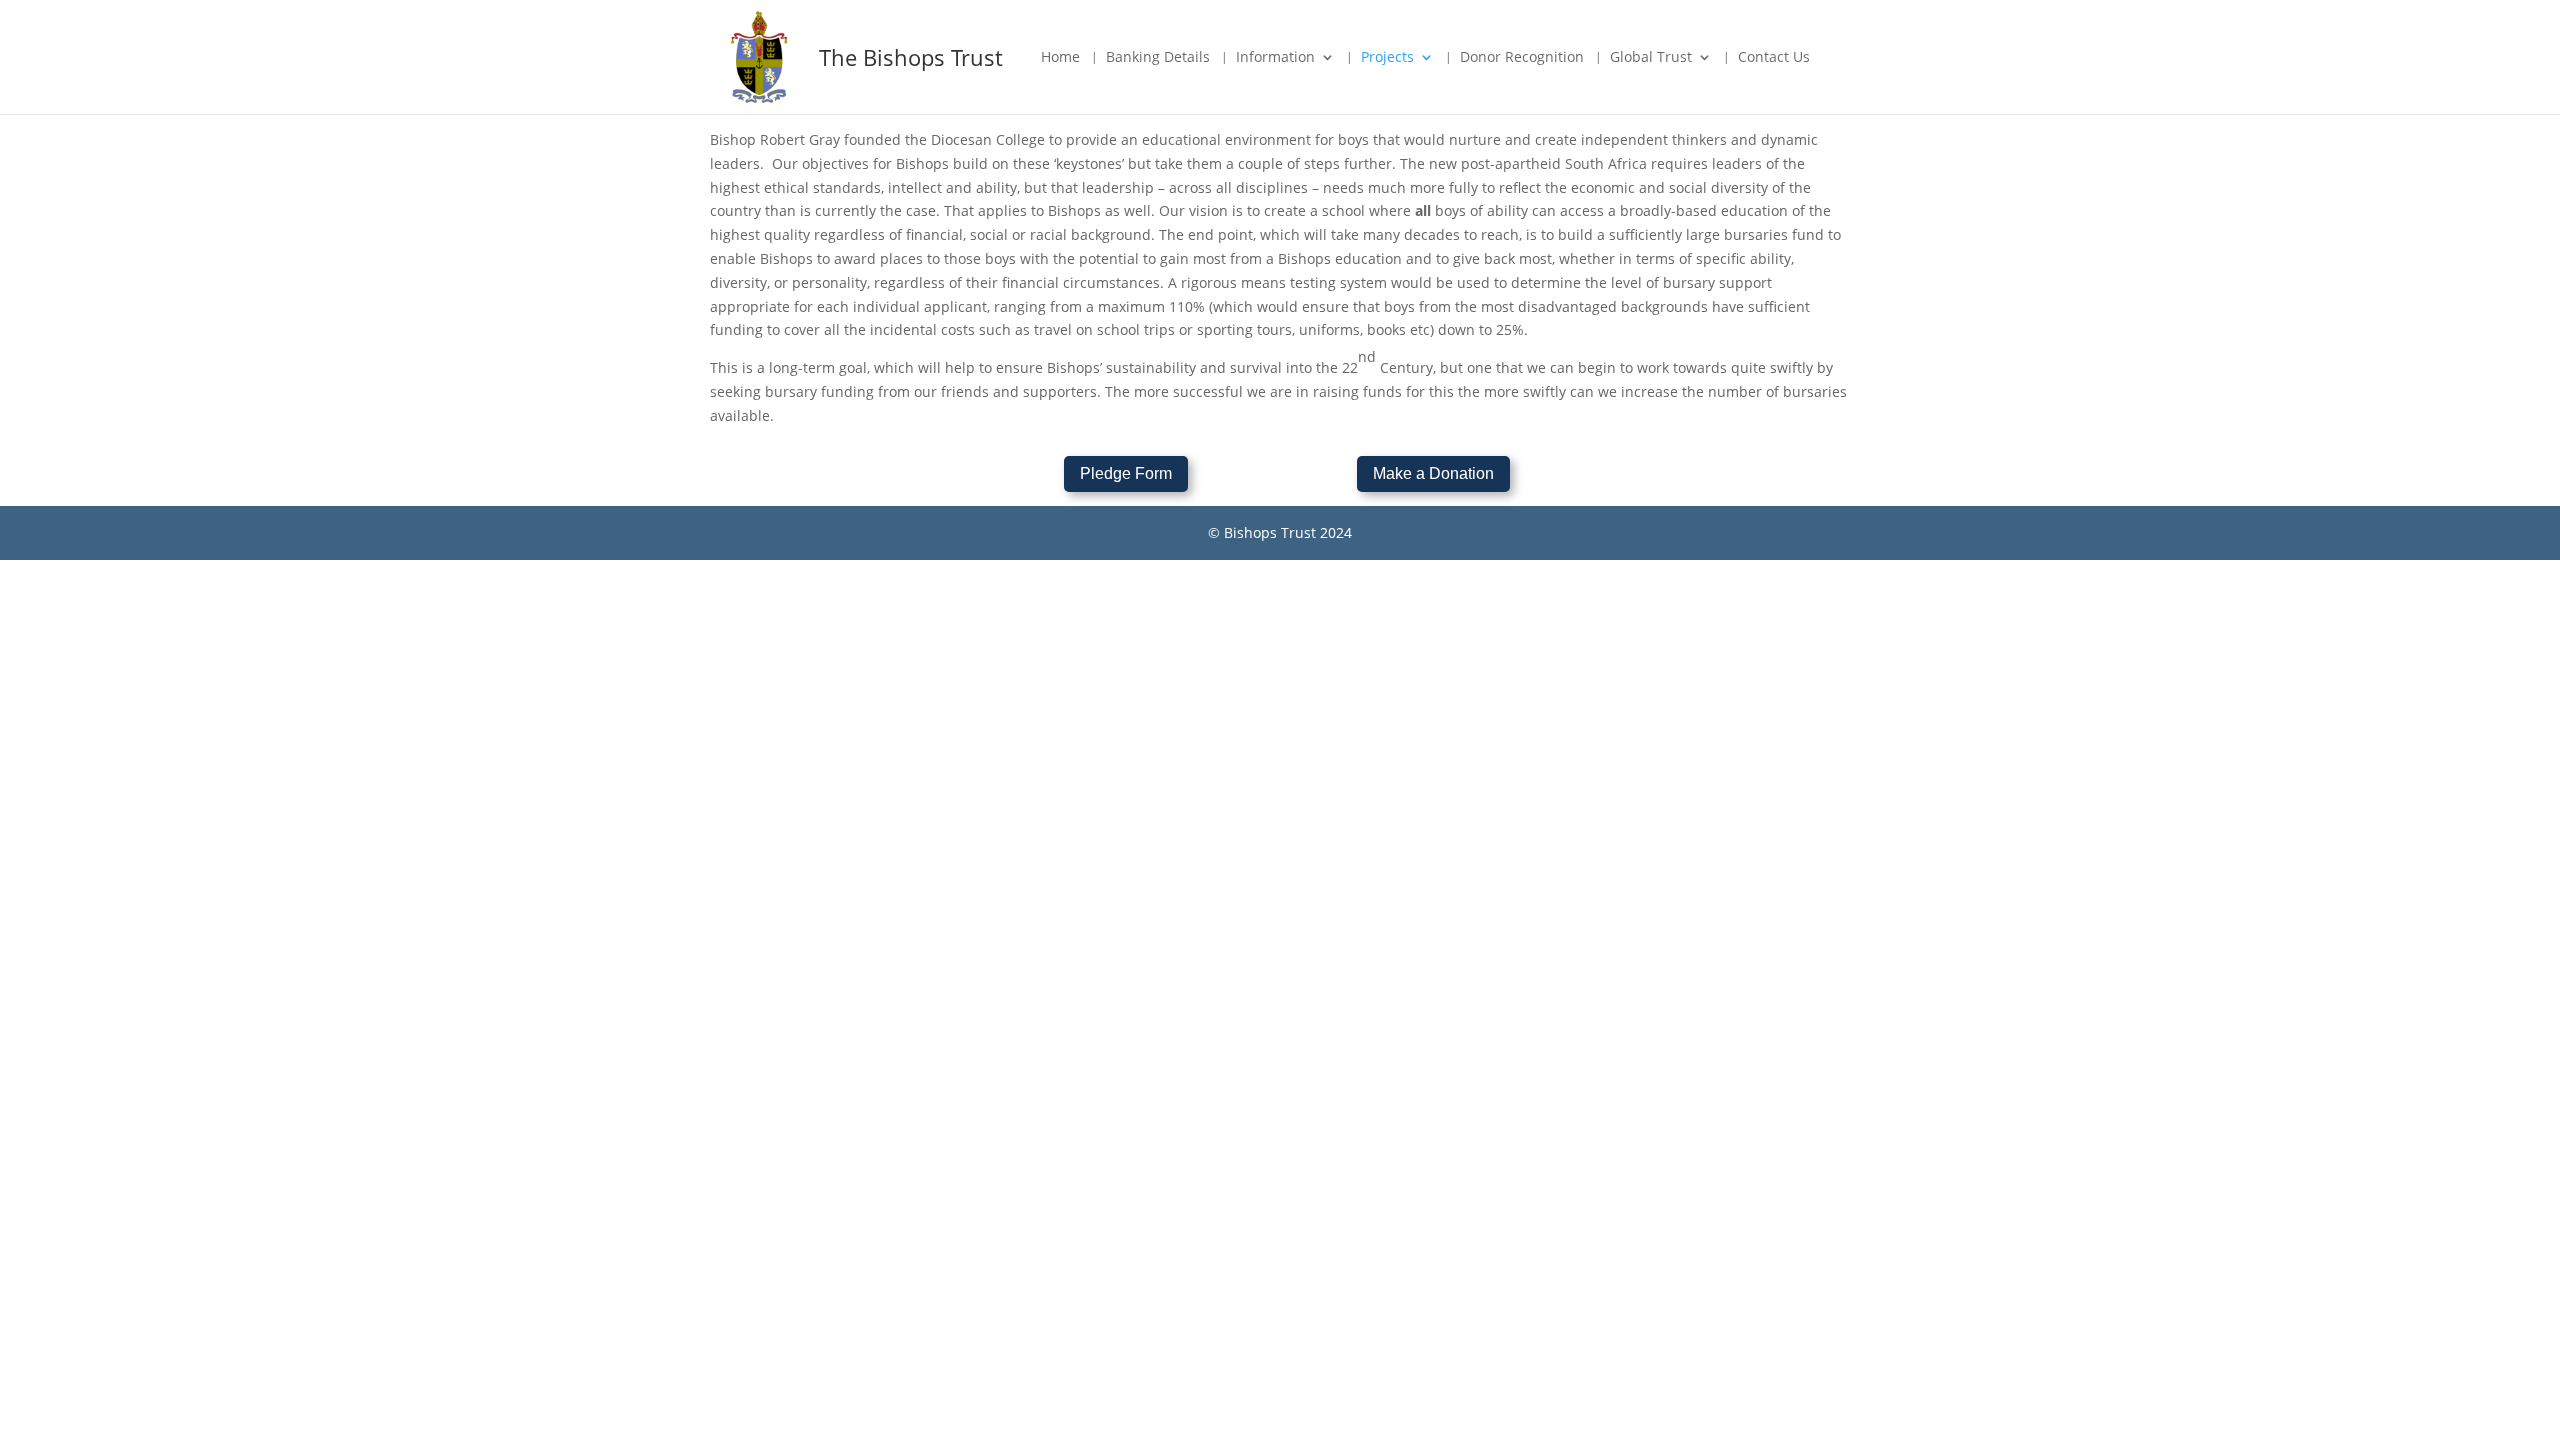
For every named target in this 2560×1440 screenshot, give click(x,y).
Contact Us (1774, 58)
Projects (1387, 58)
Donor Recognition (1522, 58)
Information (1275, 58)
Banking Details (1158, 58)
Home (1060, 58)
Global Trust (1651, 58)
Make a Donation (1433, 473)
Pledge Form (1126, 473)
